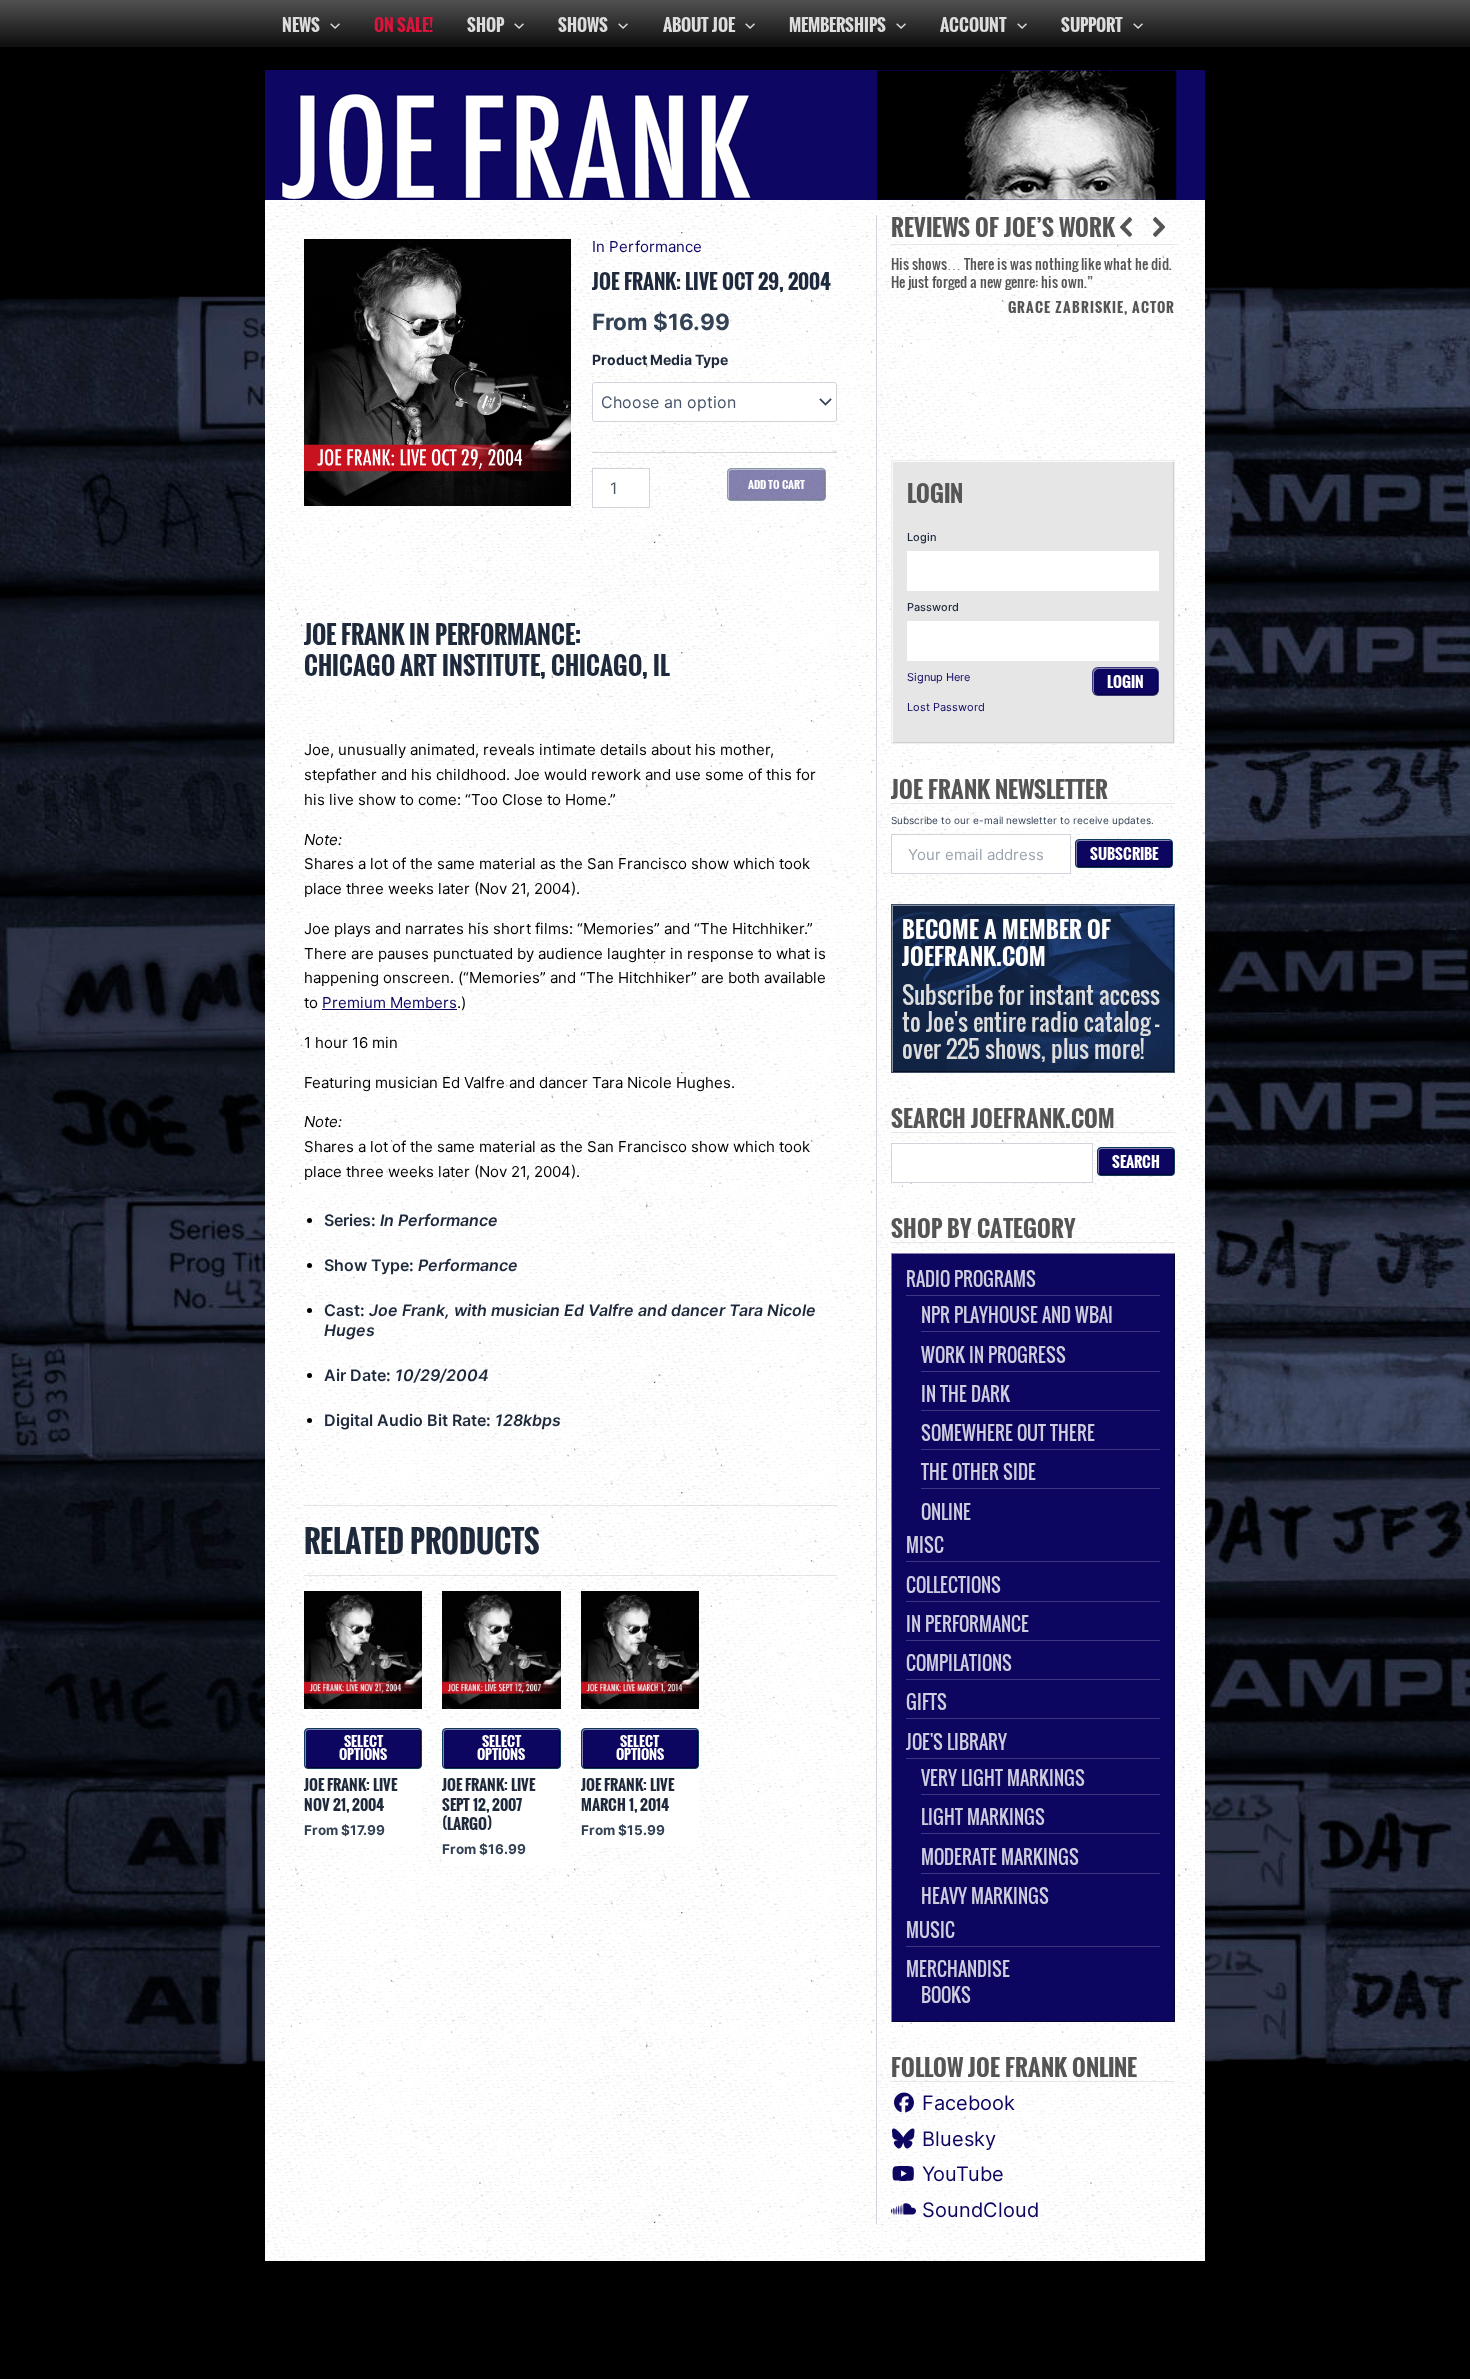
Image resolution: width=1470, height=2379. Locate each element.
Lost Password (946, 707)
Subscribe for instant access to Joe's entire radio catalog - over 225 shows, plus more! (1031, 988)
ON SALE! (403, 24)
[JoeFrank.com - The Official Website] (735, 133)
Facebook (965, 2103)
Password (933, 607)
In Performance (647, 246)
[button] (1159, 227)
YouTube (960, 2174)
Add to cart (776, 484)
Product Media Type (660, 359)
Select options (363, 1748)
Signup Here (938, 677)
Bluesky (956, 2139)
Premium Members (389, 1002)
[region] (1033, 342)
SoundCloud (977, 2210)
